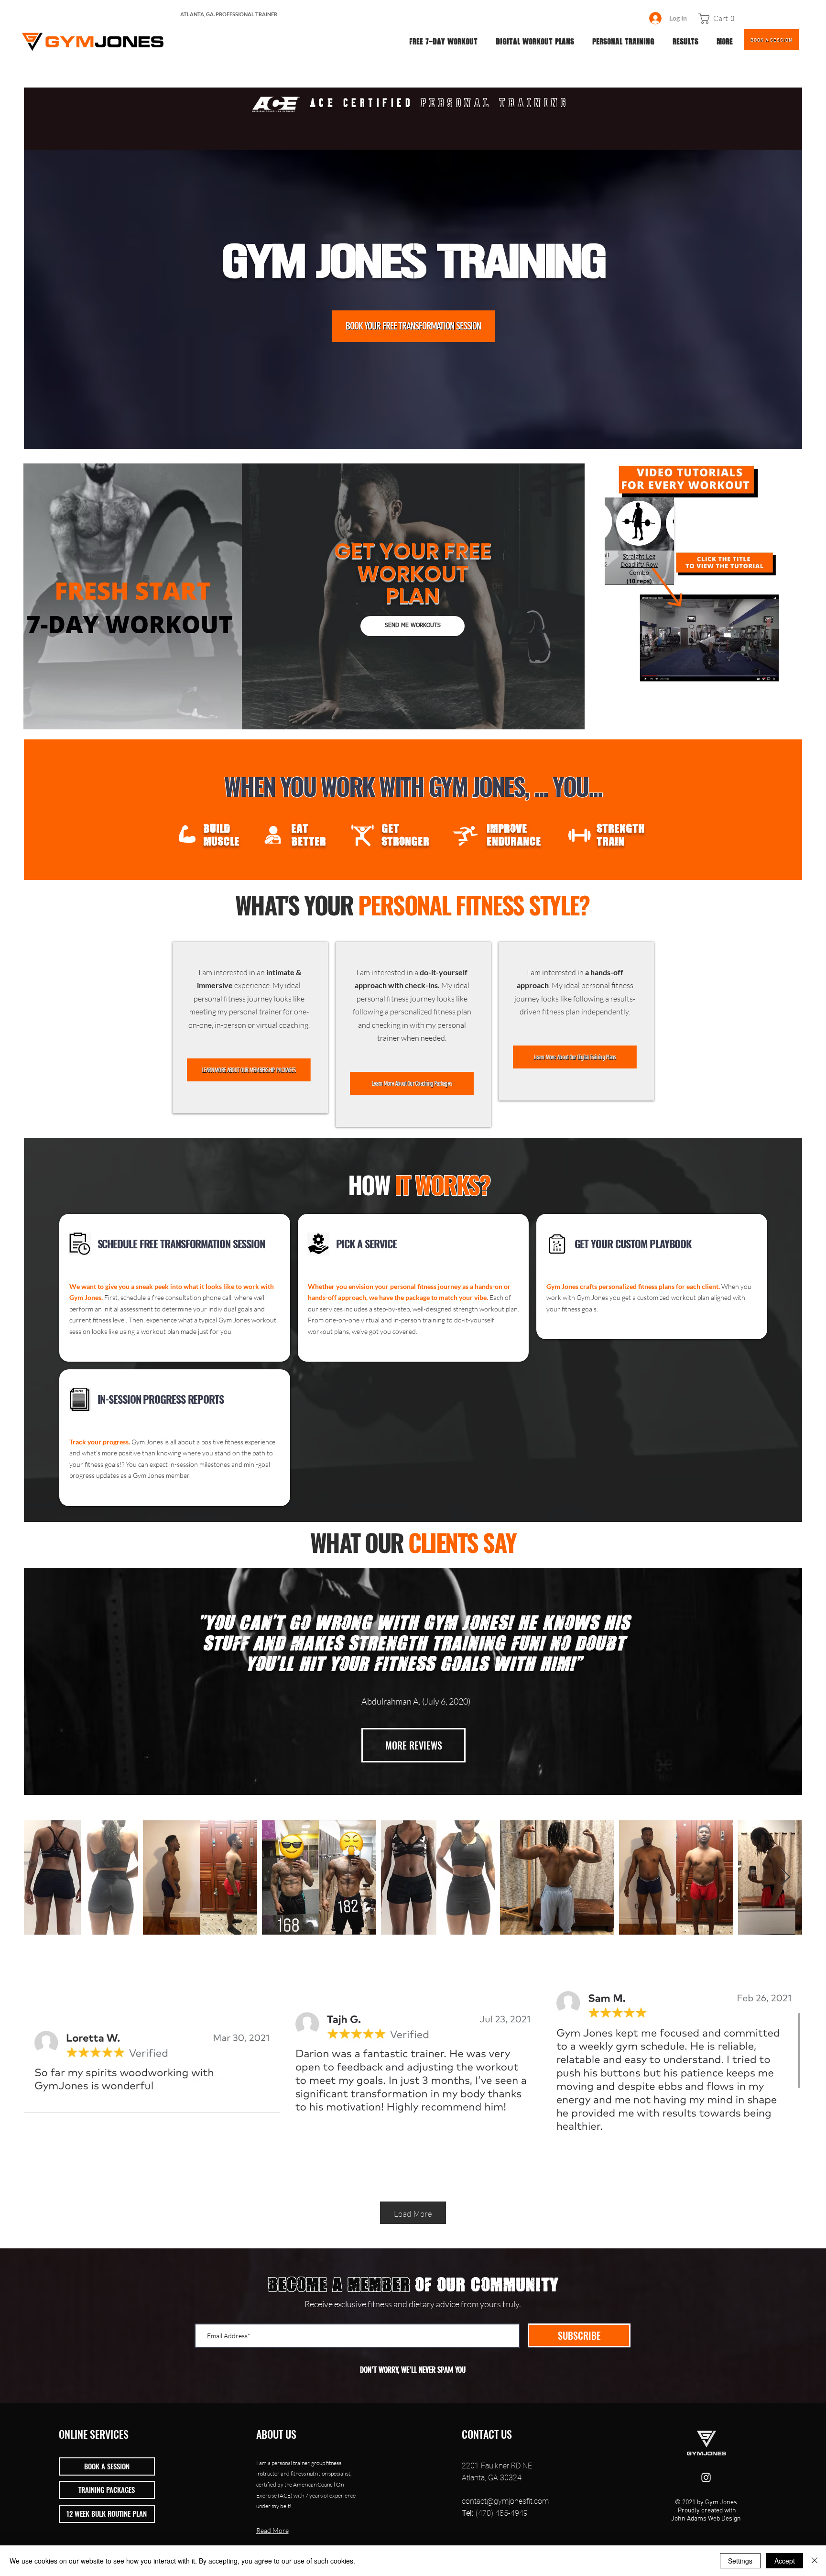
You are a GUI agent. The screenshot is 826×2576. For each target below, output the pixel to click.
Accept (785, 2561)
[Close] (815, 2561)
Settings (740, 2561)
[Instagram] (706, 2477)
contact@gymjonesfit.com (505, 2501)
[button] (719, 18)
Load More (413, 2213)
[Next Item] (786, 1877)
